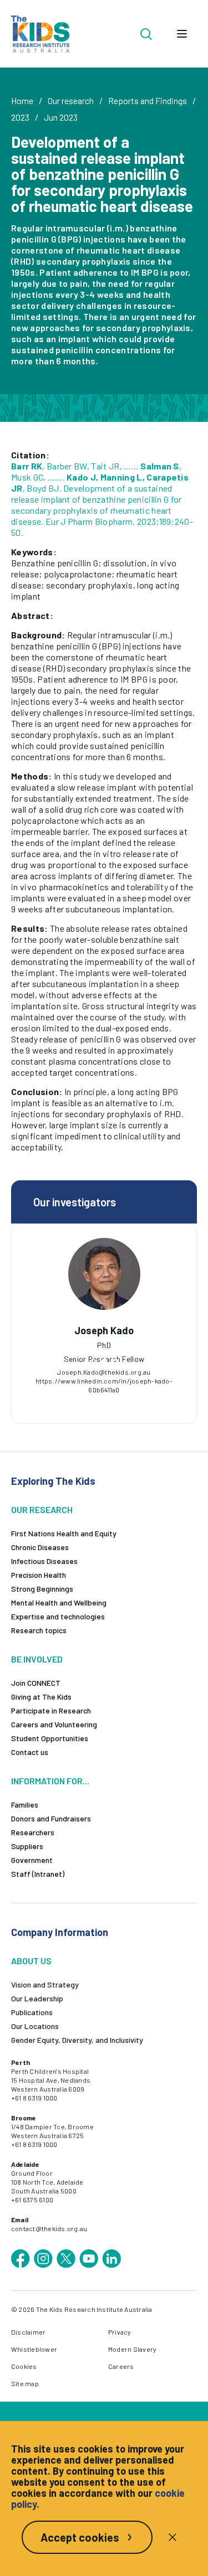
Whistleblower (34, 2349)
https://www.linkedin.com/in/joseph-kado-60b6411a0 (104, 1385)
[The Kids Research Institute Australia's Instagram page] (43, 2259)
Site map (25, 2383)
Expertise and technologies (58, 1616)
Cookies (24, 2366)
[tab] (93, 1361)
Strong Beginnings (42, 1589)
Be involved (37, 1659)
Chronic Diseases (40, 1547)
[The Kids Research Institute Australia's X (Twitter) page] (66, 2259)
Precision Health (39, 1575)
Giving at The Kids (41, 1697)
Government (32, 1860)
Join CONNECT (36, 1683)
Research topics (39, 1630)
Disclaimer (28, 2332)
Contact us (30, 1752)
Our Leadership (37, 1998)
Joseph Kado (104, 1330)
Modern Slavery (132, 2349)
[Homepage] (40, 34)
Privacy (120, 2332)
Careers (121, 2366)
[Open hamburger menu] (182, 34)
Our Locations (35, 2026)
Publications (32, 2012)
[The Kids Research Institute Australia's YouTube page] (89, 2259)
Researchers (33, 1832)
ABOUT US (31, 1961)
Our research (71, 100)
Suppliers (27, 1846)
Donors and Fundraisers (51, 1818)
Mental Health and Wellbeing (59, 1602)
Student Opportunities (50, 1738)
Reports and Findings (148, 100)
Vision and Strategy (45, 1984)
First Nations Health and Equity (64, 1533)
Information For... (50, 1781)
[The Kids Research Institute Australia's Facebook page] (21, 2259)
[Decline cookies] (173, 2537)
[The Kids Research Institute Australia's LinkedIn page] (111, 2259)
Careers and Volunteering (54, 1724)
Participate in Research (51, 1710)
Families (25, 1805)
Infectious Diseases (44, 1561)
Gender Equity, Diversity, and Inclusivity (77, 2040)
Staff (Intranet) (38, 1874)
